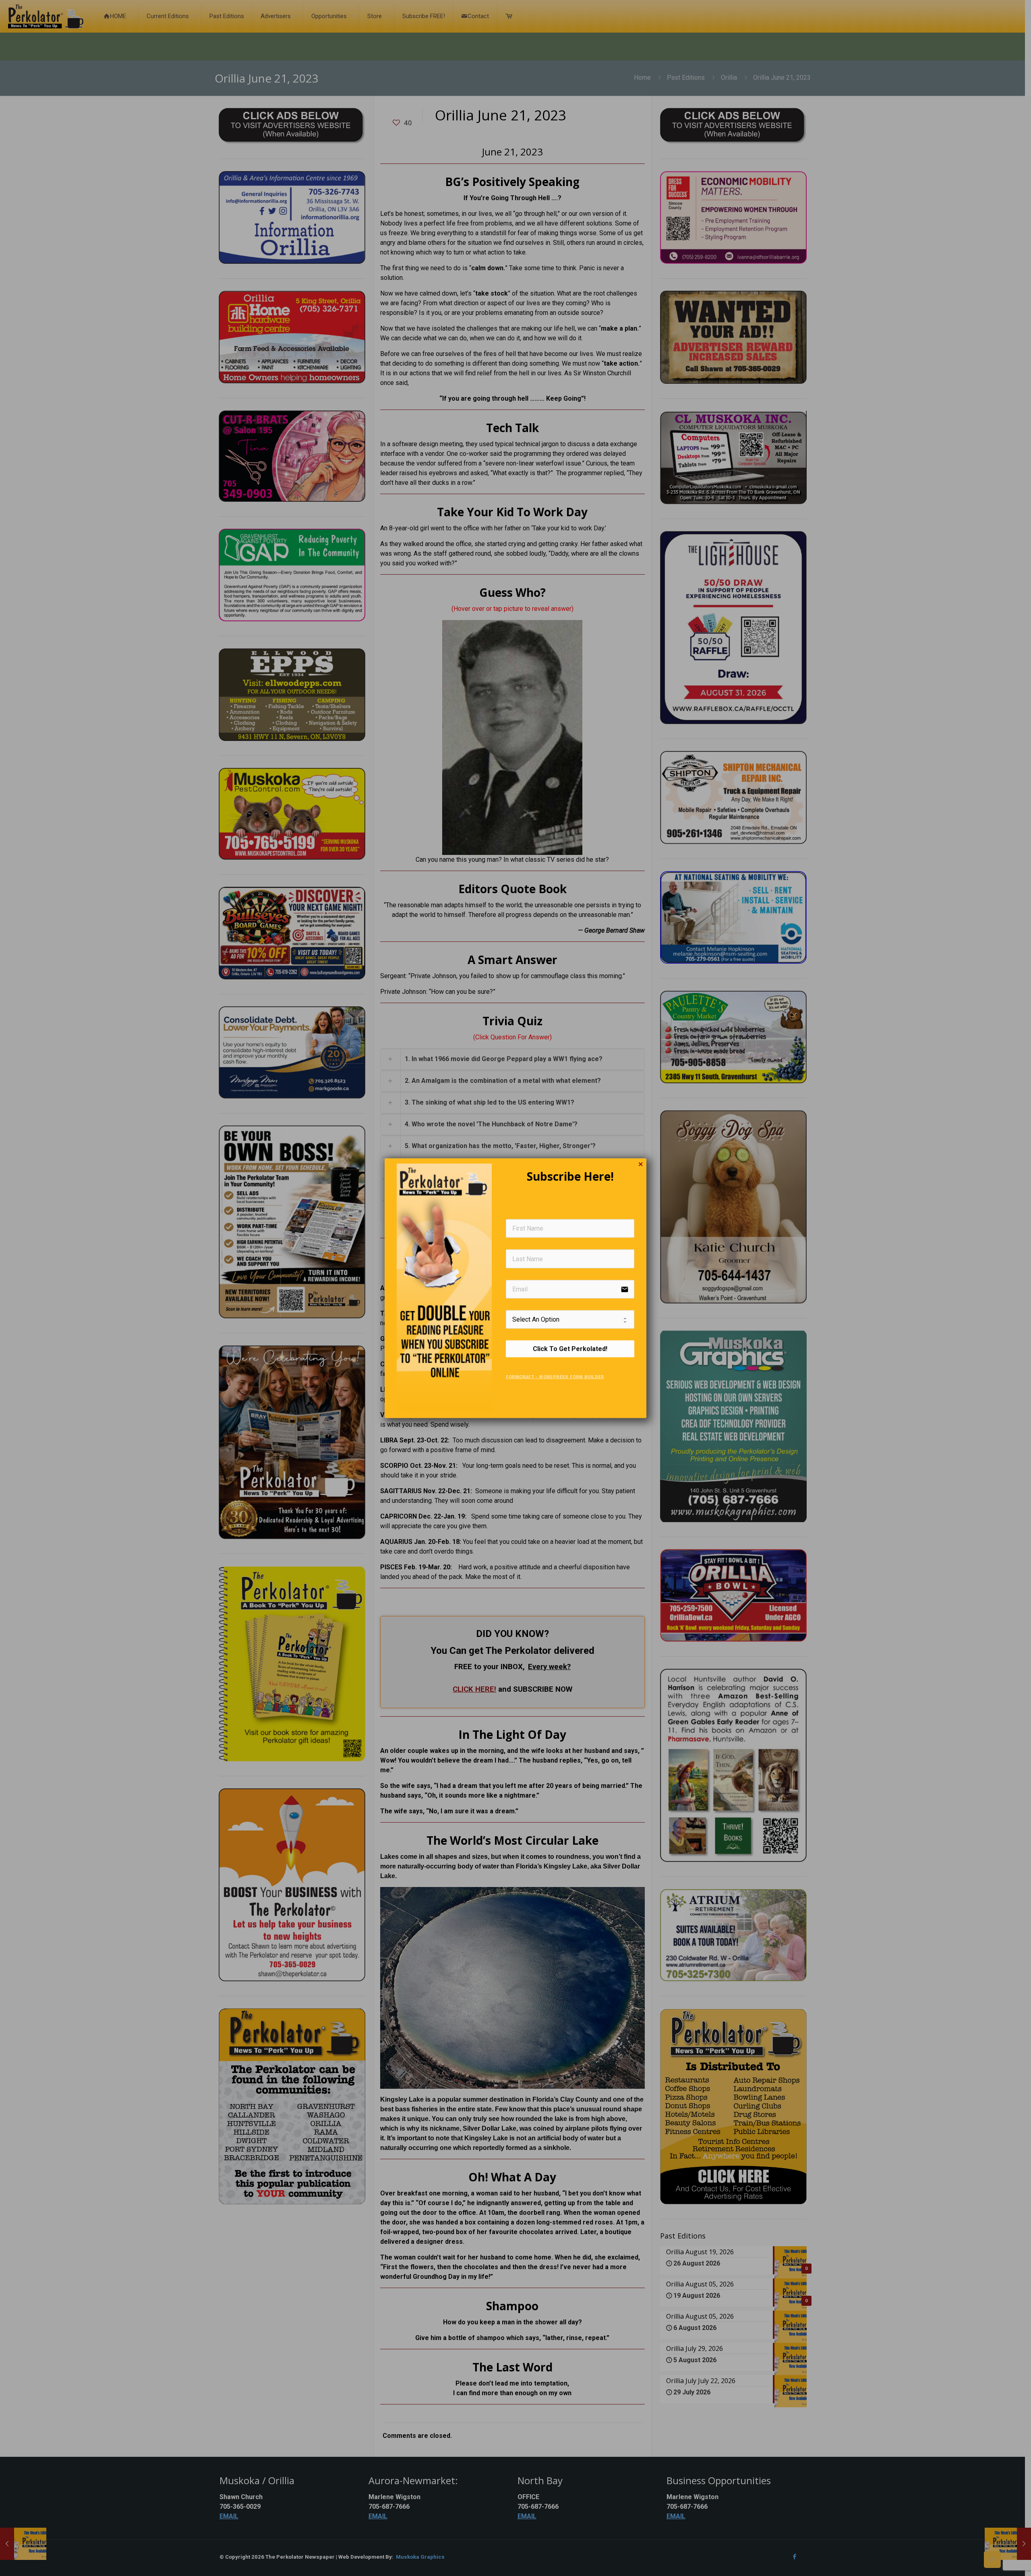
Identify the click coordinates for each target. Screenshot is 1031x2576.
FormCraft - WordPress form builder (555, 1377)
